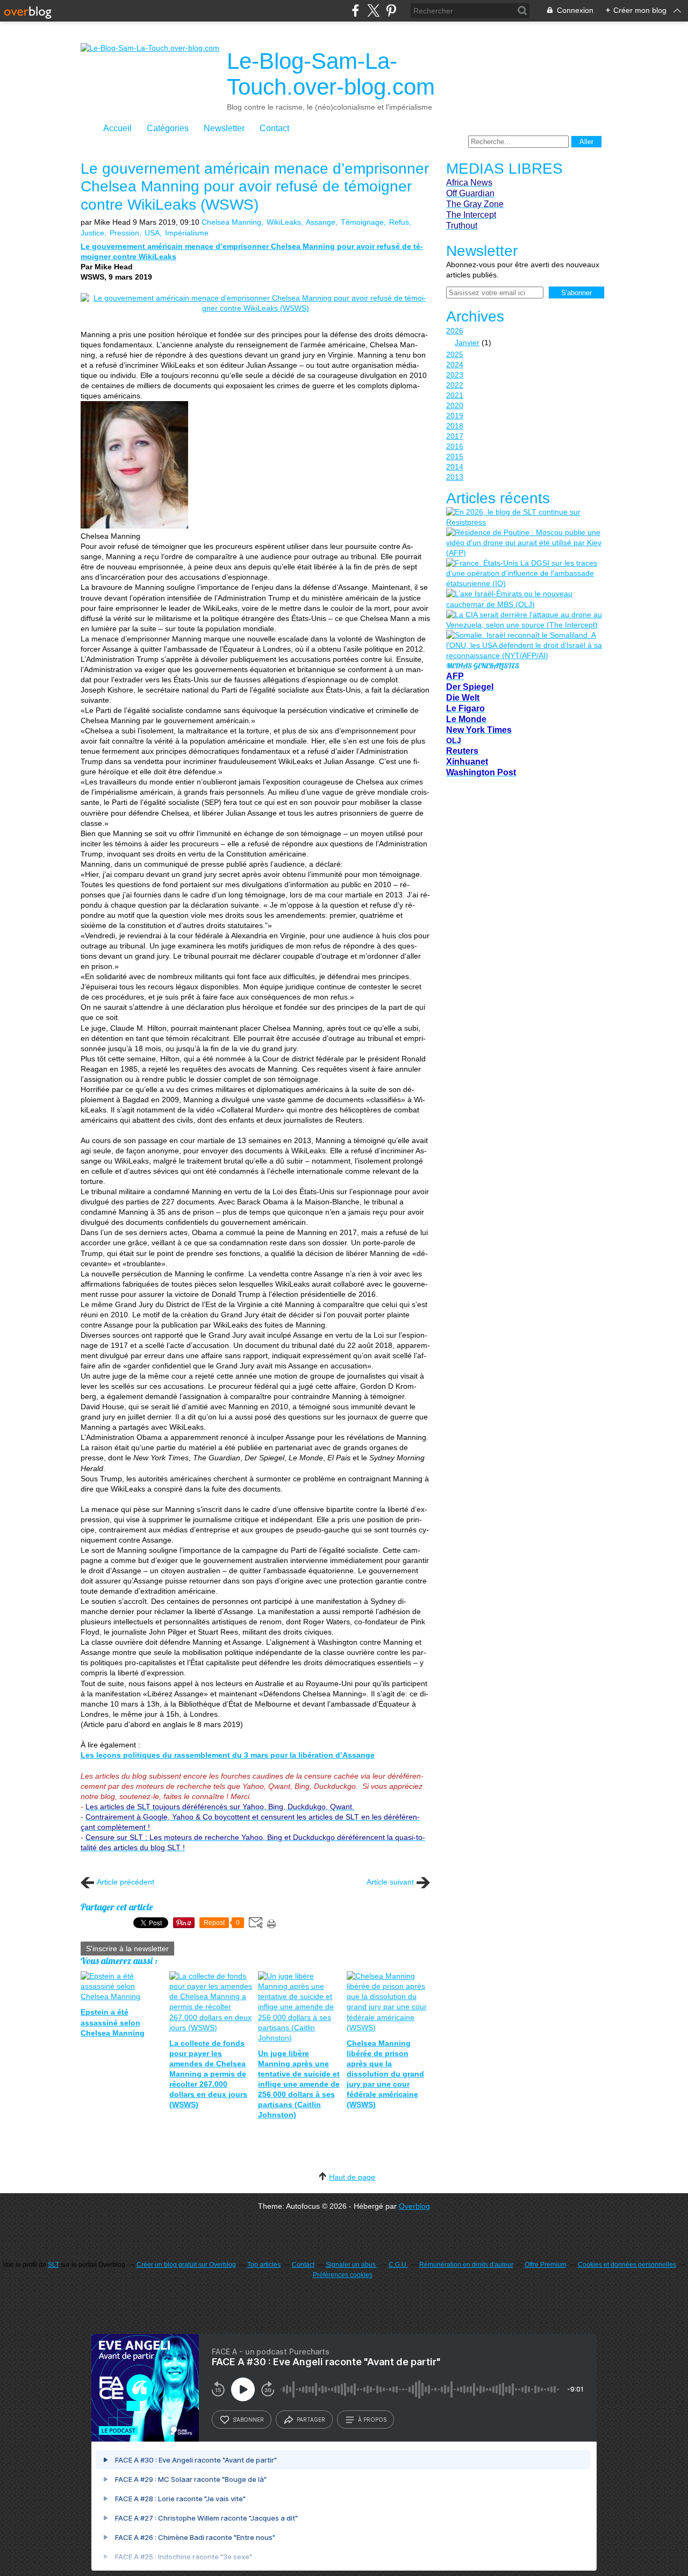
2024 (455, 365)
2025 (455, 354)
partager (311, 2420)
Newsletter (224, 128)
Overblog (414, 2206)
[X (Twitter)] (373, 10)
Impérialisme (187, 233)
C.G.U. (398, 2265)
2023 (455, 375)
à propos (372, 2420)
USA (152, 233)
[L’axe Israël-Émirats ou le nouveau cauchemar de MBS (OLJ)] (524, 599)
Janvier (467, 342)
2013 (455, 477)
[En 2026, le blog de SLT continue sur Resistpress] (524, 517)
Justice (92, 233)
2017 (455, 436)
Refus (399, 222)
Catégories (168, 128)
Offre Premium (546, 2265)
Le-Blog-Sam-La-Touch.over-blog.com (331, 74)
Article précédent (126, 1882)
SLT (53, 2265)
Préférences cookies (343, 2275)
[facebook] (356, 10)
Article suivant (390, 1882)
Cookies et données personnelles (627, 2265)
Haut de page (352, 2177)
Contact (274, 128)
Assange (321, 222)
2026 (455, 331)
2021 (455, 395)
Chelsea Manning (231, 222)
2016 (455, 446)
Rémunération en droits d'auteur (466, 2265)
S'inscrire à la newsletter (127, 1949)
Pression (124, 233)
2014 (455, 467)
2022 (455, 385)
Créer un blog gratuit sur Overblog (186, 2265)
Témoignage (362, 222)
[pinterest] (391, 10)
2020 (455, 405)
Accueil (117, 128)
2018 (455, 426)
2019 (455, 416)
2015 (455, 456)
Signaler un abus (352, 2265)
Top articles (264, 2265)
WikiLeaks (284, 222)
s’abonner (248, 2420)
